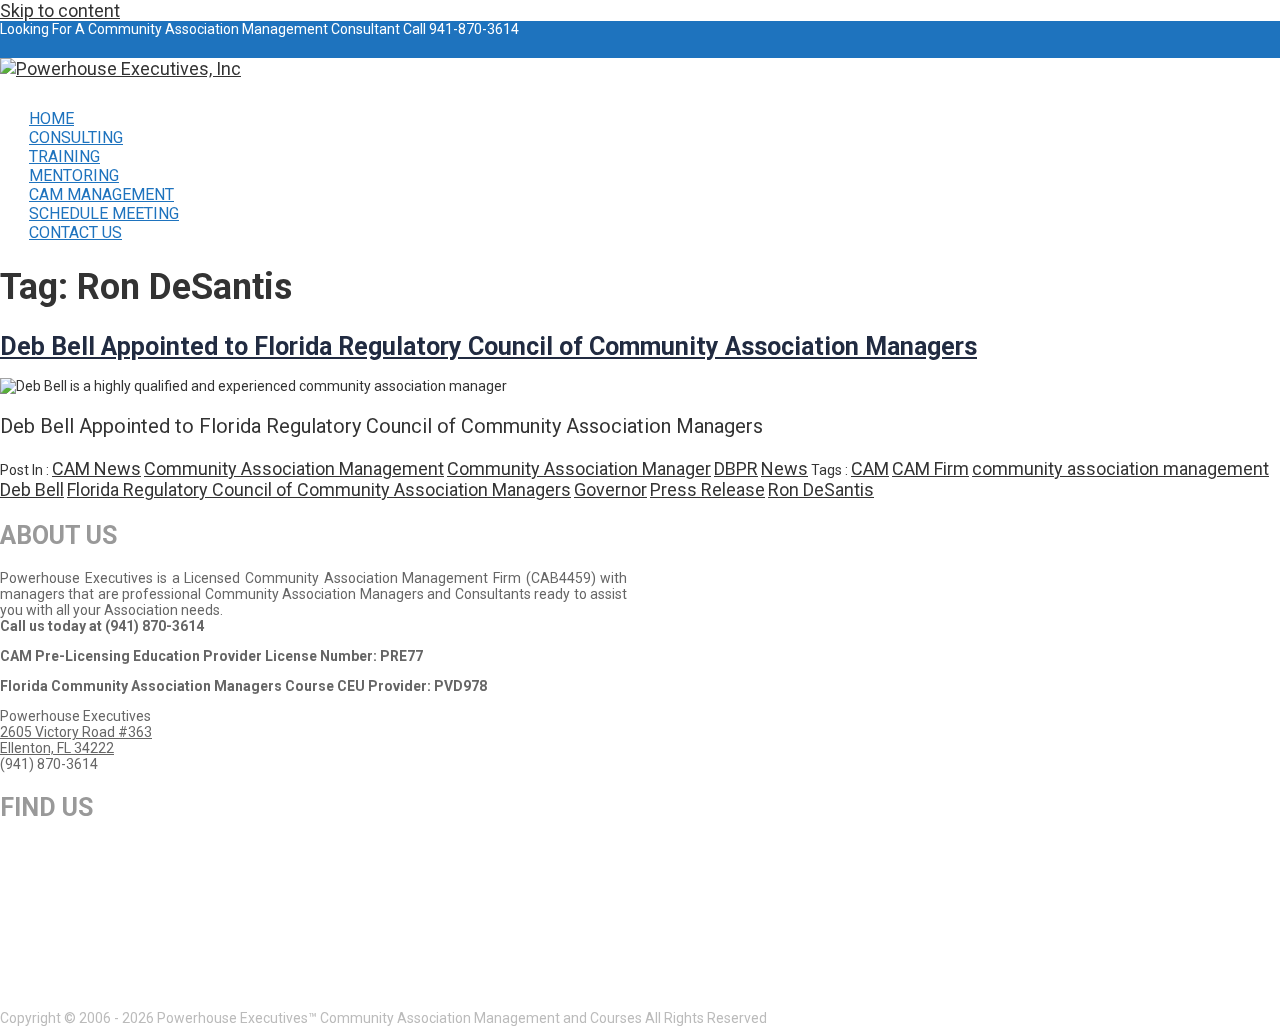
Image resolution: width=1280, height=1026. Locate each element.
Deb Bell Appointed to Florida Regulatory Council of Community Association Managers (488, 346)
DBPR (736, 468)
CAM (870, 468)
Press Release (707, 489)
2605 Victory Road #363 (76, 732)
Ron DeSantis (821, 489)
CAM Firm (930, 468)
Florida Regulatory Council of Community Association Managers (319, 489)
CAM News (96, 468)
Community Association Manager (579, 468)
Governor (610, 489)
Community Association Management (294, 468)
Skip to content (60, 10)
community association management (1120, 468)
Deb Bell (32, 489)
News (784, 468)
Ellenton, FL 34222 (57, 748)
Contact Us (75, 232)
